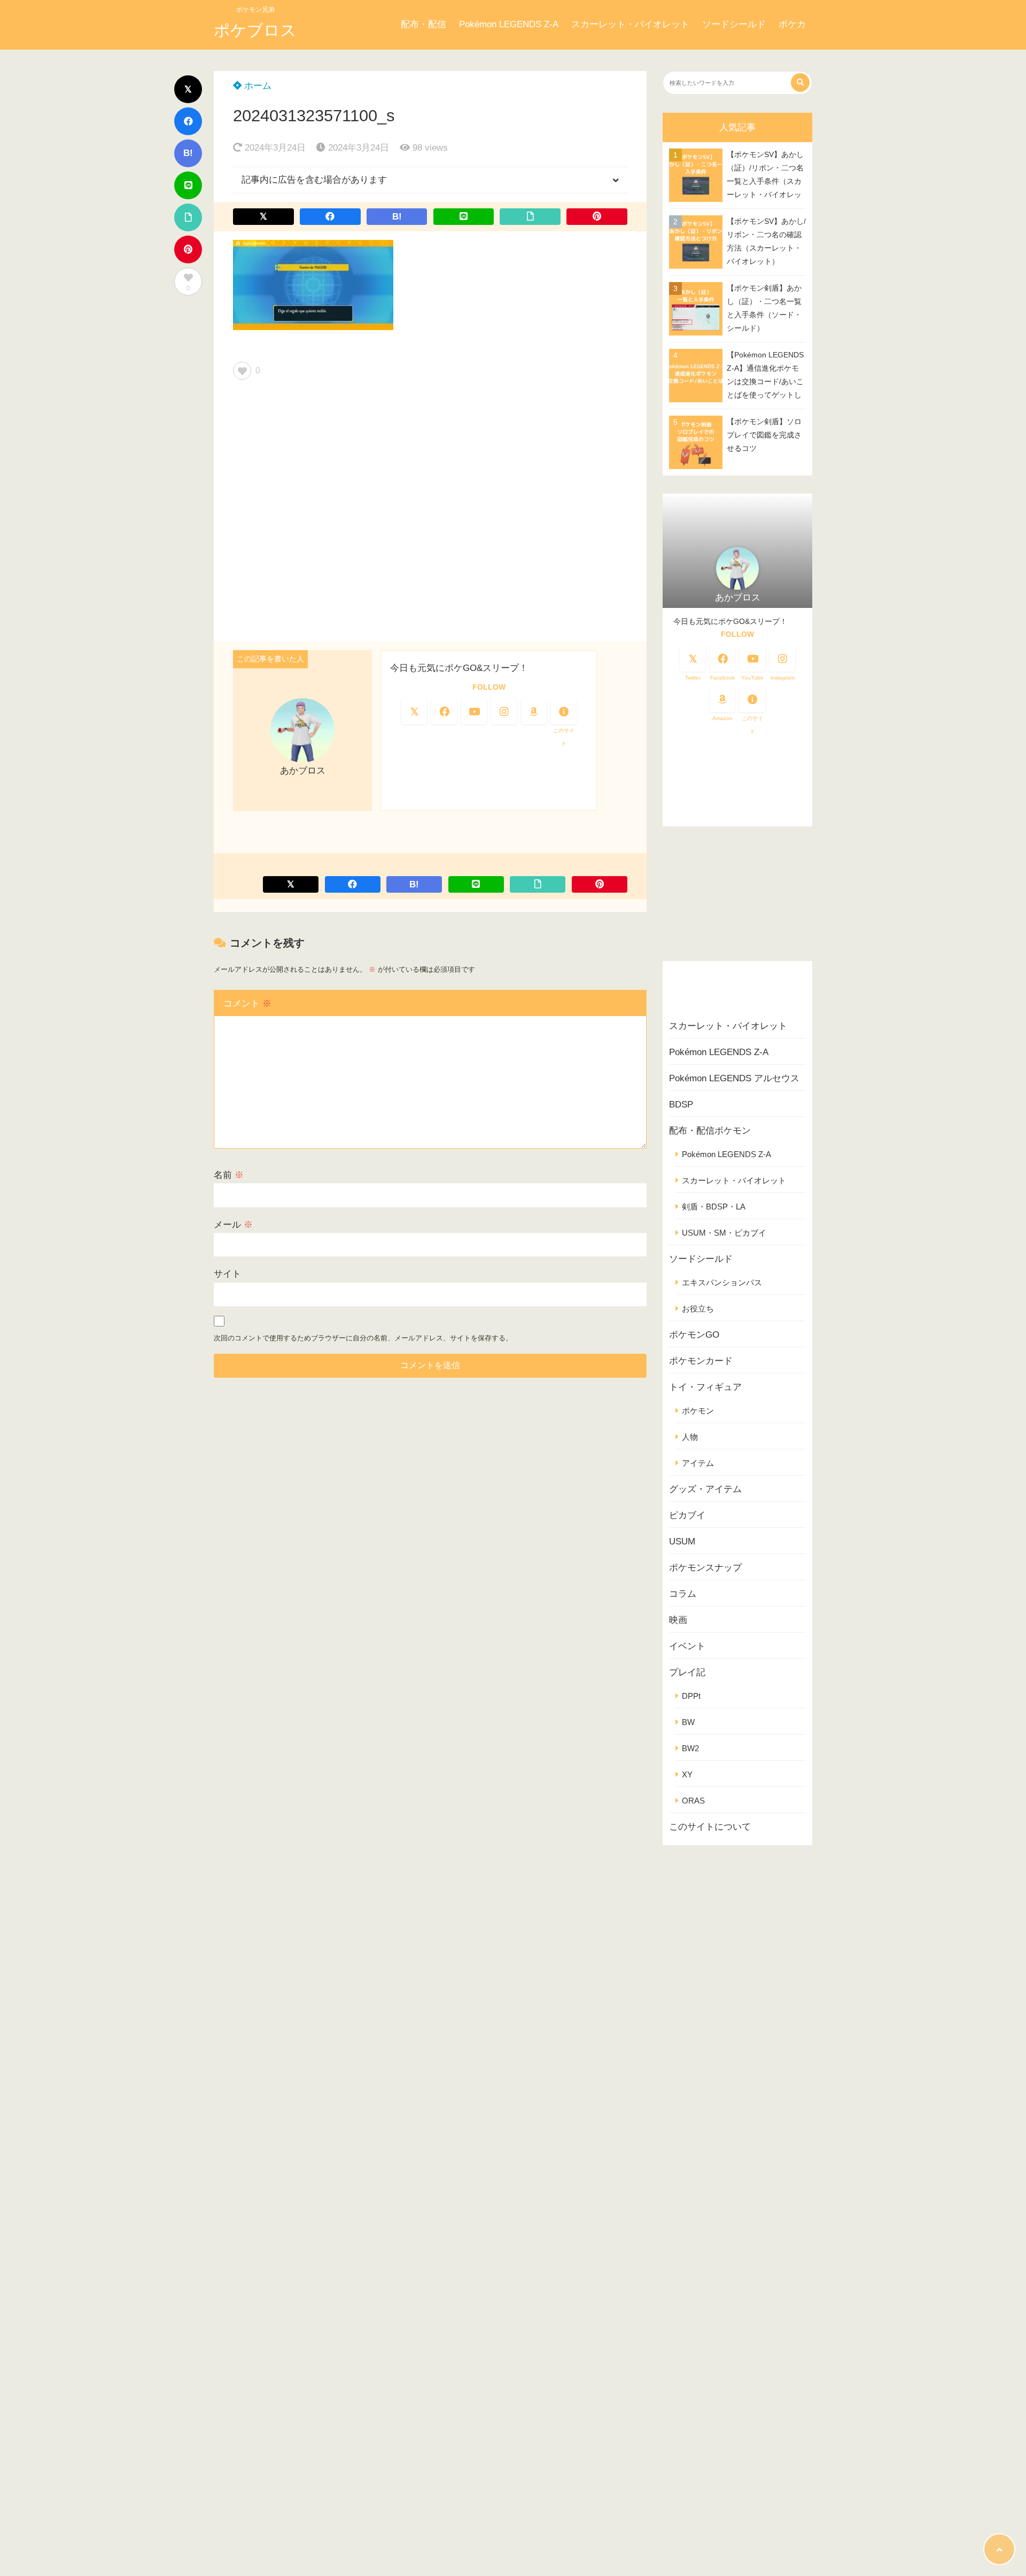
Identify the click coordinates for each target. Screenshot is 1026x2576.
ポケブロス (255, 30)
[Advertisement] (430, 514)
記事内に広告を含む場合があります (314, 180)
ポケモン (698, 1411)
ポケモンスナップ (705, 1568)
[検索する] (800, 83)
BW (688, 1722)
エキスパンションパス (722, 1282)
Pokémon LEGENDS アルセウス (734, 1078)
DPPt (691, 1696)
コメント (247, 1004)
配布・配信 (423, 24)
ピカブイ (687, 1515)
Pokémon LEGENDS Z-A (509, 24)
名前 (229, 1175)
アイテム (698, 1463)
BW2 (690, 1748)
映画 (678, 1620)
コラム (683, 1594)
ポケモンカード (701, 1361)
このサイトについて (710, 1827)
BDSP (681, 1104)
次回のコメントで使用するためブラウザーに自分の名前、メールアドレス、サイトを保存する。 (363, 1338)
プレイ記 (687, 1672)
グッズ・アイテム (705, 1489)
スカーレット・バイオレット (630, 24)
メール (233, 1225)
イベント (687, 1646)
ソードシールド (734, 24)
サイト (227, 1274)
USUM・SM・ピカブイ (724, 1233)
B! (188, 153)
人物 (690, 1437)
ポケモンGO (694, 1335)
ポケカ (792, 24)
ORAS (693, 1801)
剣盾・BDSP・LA (714, 1207)
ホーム (256, 86)
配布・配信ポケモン (710, 1131)
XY (687, 1774)
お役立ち (698, 1309)
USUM (682, 1541)
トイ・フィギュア (705, 1387)
